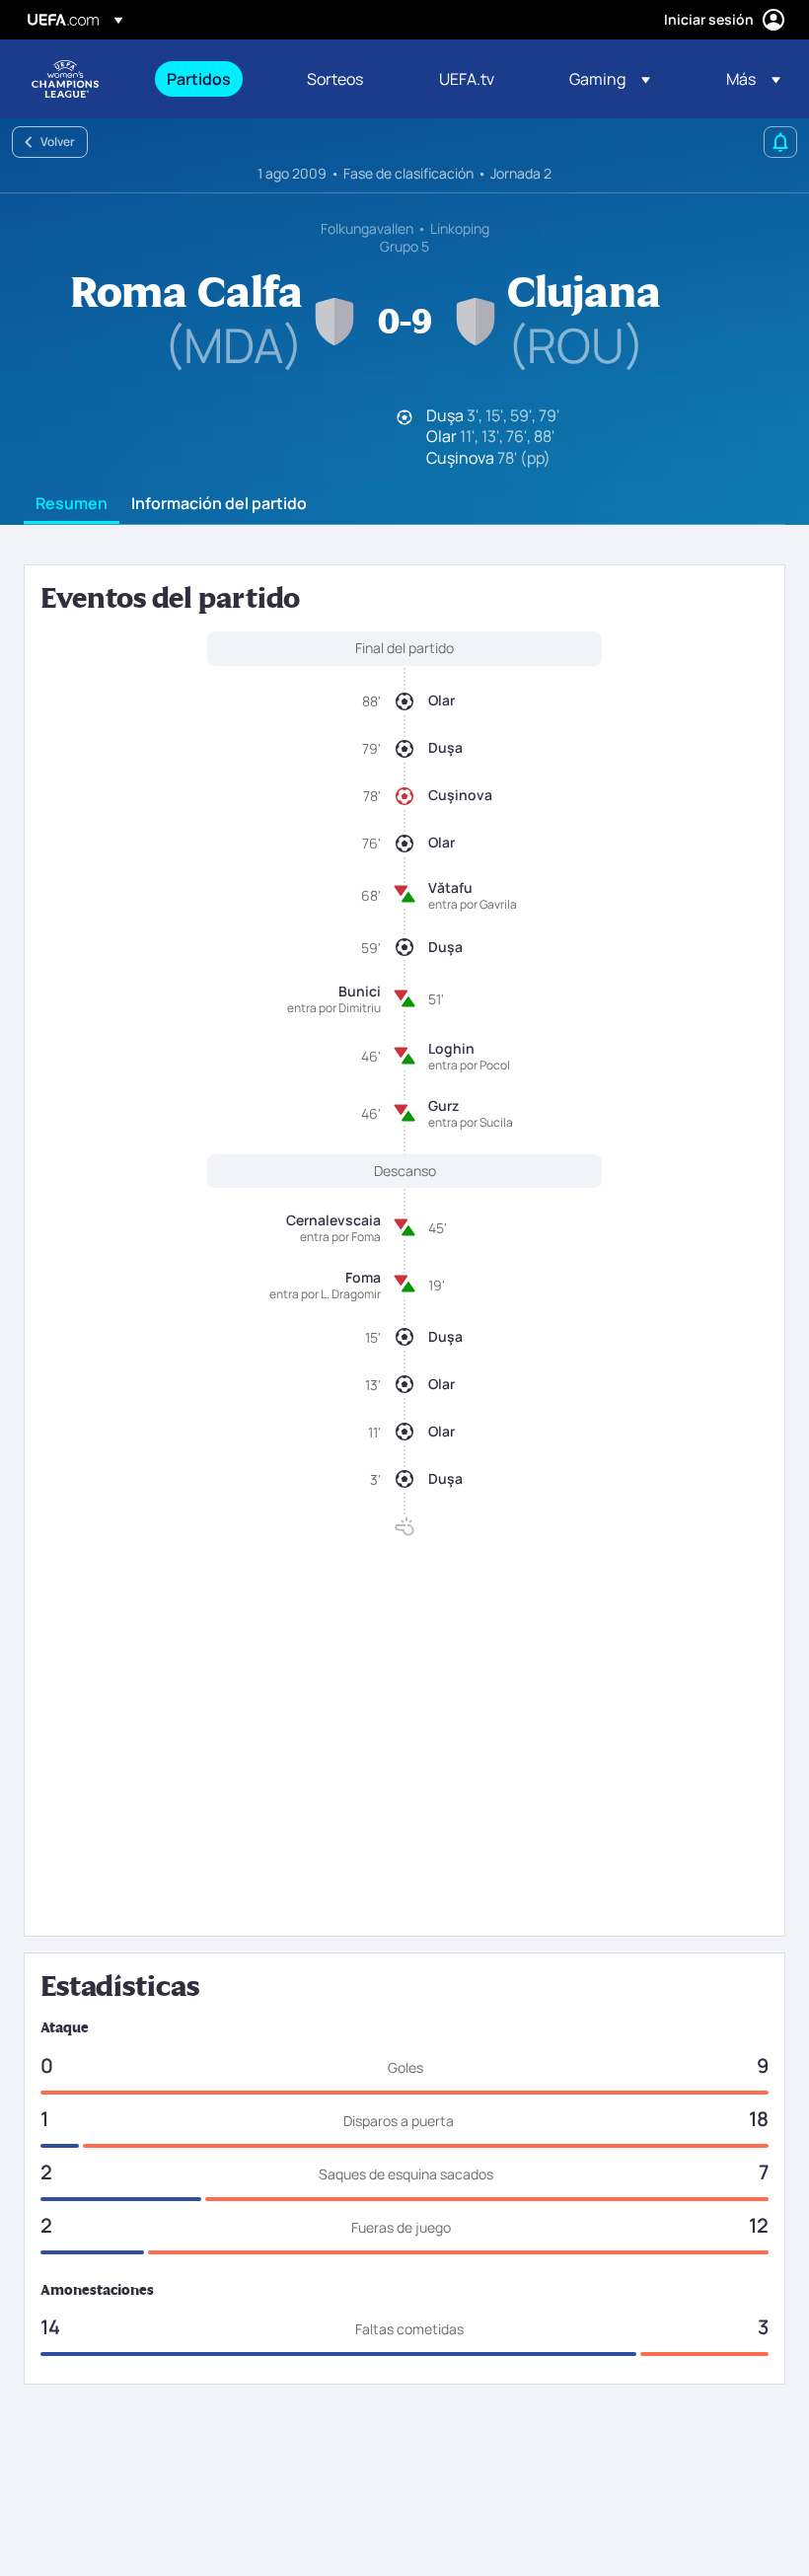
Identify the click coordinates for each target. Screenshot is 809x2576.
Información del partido (219, 504)
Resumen (72, 504)
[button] (610, 79)
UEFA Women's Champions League (65, 79)
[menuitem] (212, 79)
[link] (199, 79)
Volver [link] (58, 142)
